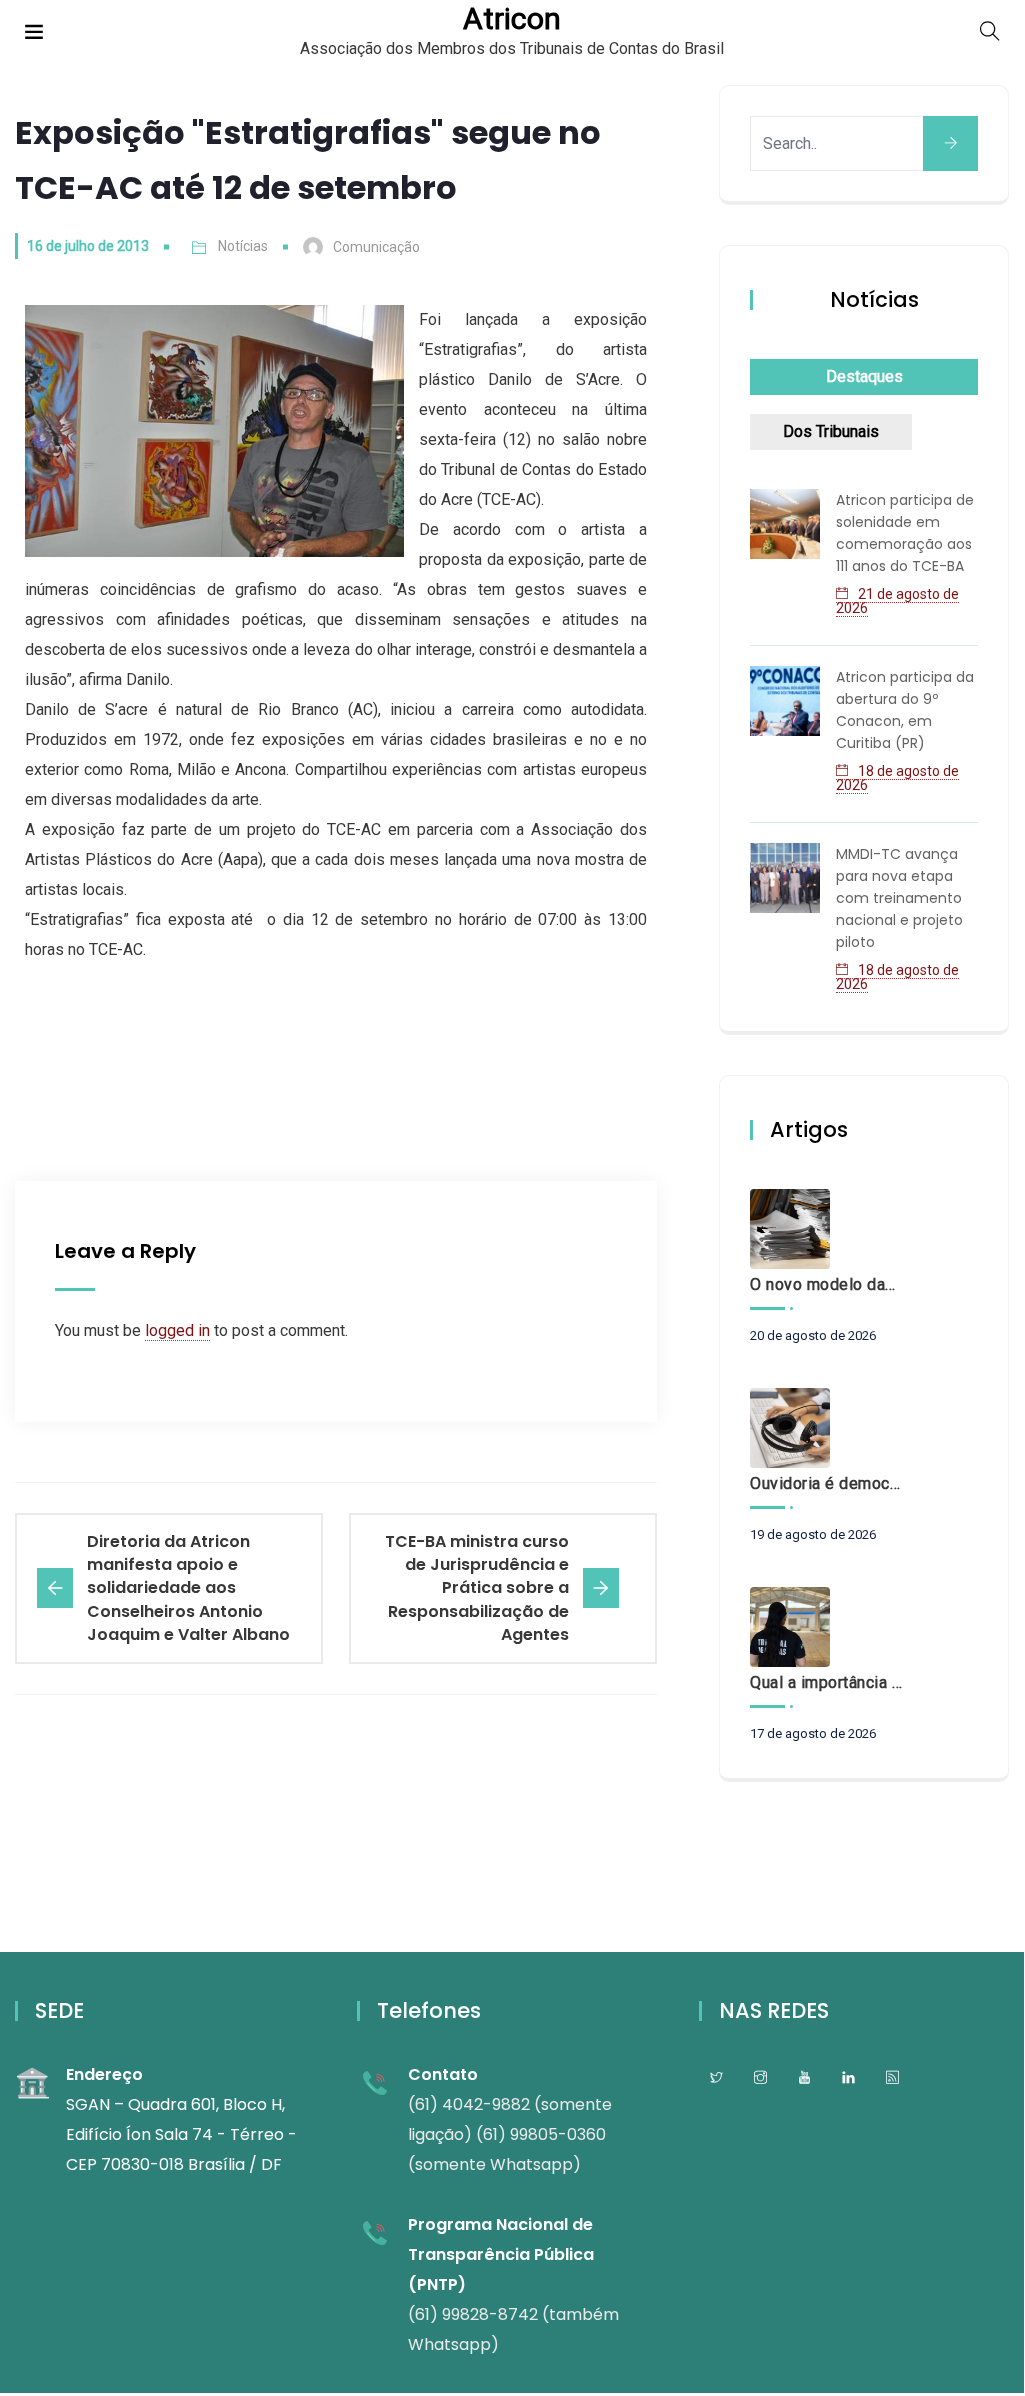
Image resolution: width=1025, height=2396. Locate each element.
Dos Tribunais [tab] (831, 431)
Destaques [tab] (864, 376)
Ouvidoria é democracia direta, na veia (826, 1483)
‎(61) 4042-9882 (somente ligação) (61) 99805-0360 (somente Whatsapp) (510, 2134)
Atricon (512, 19)
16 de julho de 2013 (88, 246)
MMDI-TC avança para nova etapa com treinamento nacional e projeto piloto (899, 898)
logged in (177, 1330)
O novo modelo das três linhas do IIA (826, 1284)
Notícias (243, 246)
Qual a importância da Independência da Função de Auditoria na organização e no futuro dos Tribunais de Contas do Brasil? (826, 1682)
